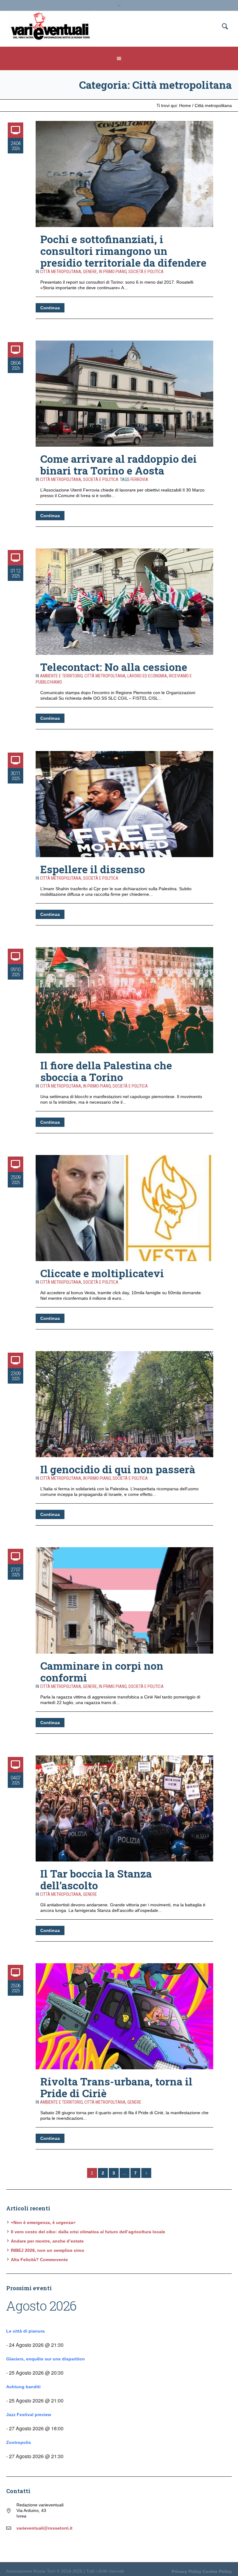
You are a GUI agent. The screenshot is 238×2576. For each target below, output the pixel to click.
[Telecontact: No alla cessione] (124, 601)
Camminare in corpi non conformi (102, 1671)
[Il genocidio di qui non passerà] (124, 1404)
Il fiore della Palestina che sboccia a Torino (106, 1071)
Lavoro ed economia (147, 676)
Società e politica (146, 272)
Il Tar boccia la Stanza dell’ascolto (96, 1879)
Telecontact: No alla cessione (114, 667)
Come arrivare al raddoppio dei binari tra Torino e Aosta (119, 464)
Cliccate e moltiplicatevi (102, 1273)
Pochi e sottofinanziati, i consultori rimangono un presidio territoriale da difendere (123, 251)
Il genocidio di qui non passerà (118, 1469)
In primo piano (113, 272)
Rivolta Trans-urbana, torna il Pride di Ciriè (116, 2087)
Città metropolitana (213, 105)
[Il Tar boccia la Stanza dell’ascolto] (124, 1808)
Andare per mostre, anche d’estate (47, 2241)
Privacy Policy (187, 2571)
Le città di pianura (25, 2331)
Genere (90, 272)
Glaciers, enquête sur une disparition (46, 2359)
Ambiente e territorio (61, 676)
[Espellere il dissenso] (124, 804)
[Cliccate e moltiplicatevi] (124, 1208)
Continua (50, 308)
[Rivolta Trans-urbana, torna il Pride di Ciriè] (124, 2016)
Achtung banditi (23, 2387)
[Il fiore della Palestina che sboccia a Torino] (124, 1000)
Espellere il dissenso (93, 869)
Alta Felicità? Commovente (39, 2260)
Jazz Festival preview (29, 2415)
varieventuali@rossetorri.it (44, 2528)
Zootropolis (19, 2442)
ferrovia (139, 479)
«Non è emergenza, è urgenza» (43, 2222)
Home (185, 105)
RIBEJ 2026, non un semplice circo (48, 2250)
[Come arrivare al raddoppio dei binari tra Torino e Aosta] (124, 394)
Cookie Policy (217, 2571)
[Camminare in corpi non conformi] (124, 1600)
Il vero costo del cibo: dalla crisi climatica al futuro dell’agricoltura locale (88, 2232)
